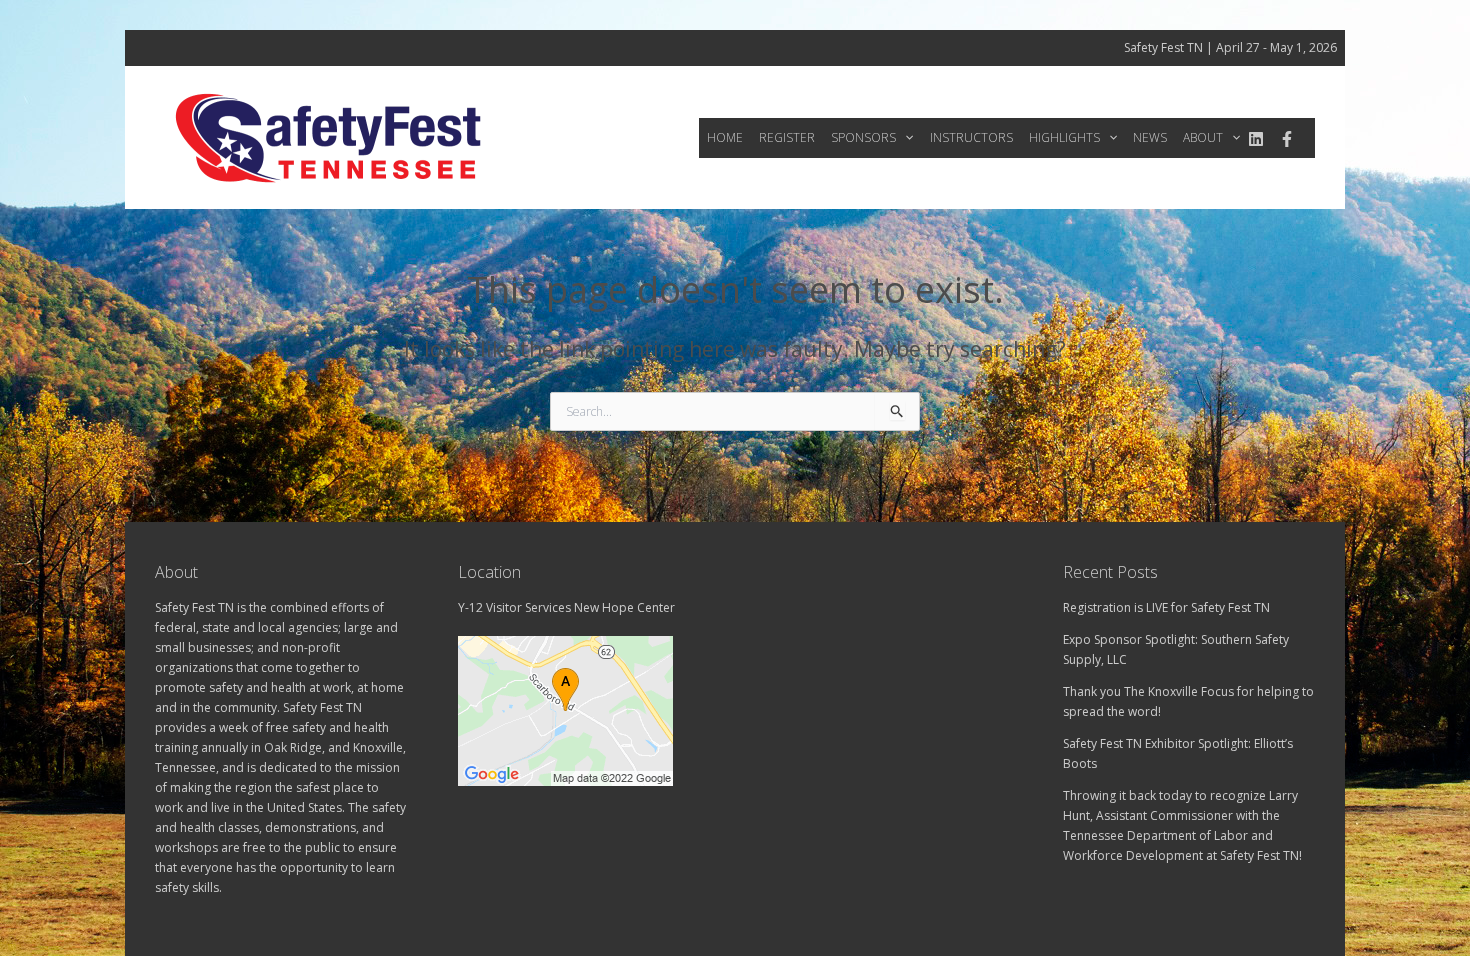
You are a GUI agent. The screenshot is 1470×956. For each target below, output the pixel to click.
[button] (904, 138)
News (1150, 137)
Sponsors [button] (863, 137)
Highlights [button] (1064, 137)
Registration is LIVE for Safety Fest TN (1166, 607)
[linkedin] (1256, 139)
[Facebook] (1287, 139)
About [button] (1203, 137)
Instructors (971, 137)
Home (725, 137)
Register (787, 137)
